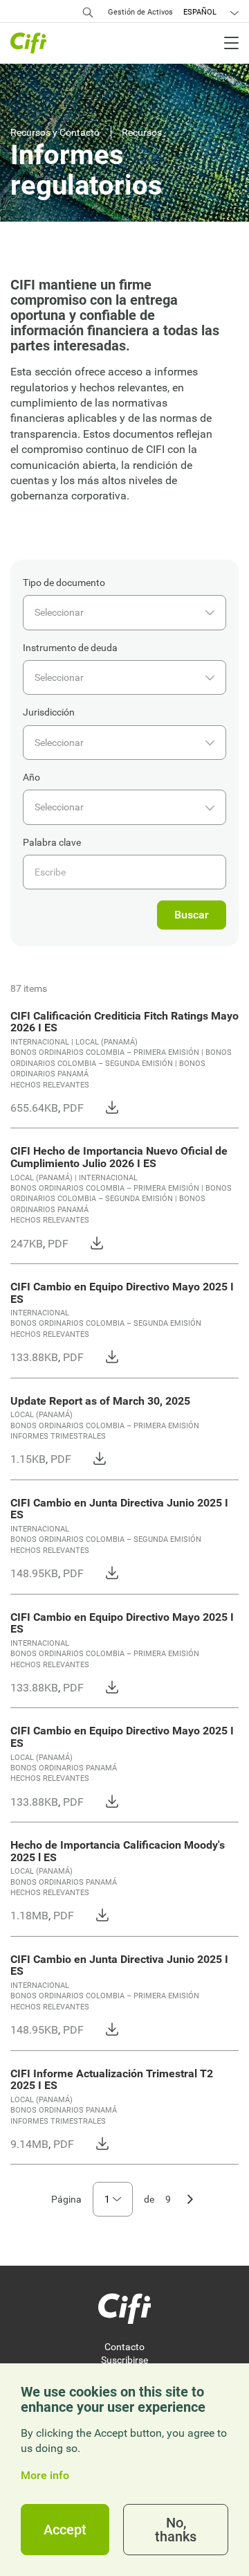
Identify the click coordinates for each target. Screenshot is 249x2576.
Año (31, 777)
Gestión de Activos (140, 12)
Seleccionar (59, 612)
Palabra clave (52, 842)
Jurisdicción (49, 712)
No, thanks (176, 2530)
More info (45, 2476)
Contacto (124, 2347)
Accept (65, 2530)
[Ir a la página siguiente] (190, 2198)
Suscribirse (124, 2360)
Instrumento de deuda (70, 648)
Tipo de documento (64, 583)
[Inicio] (124, 2309)
